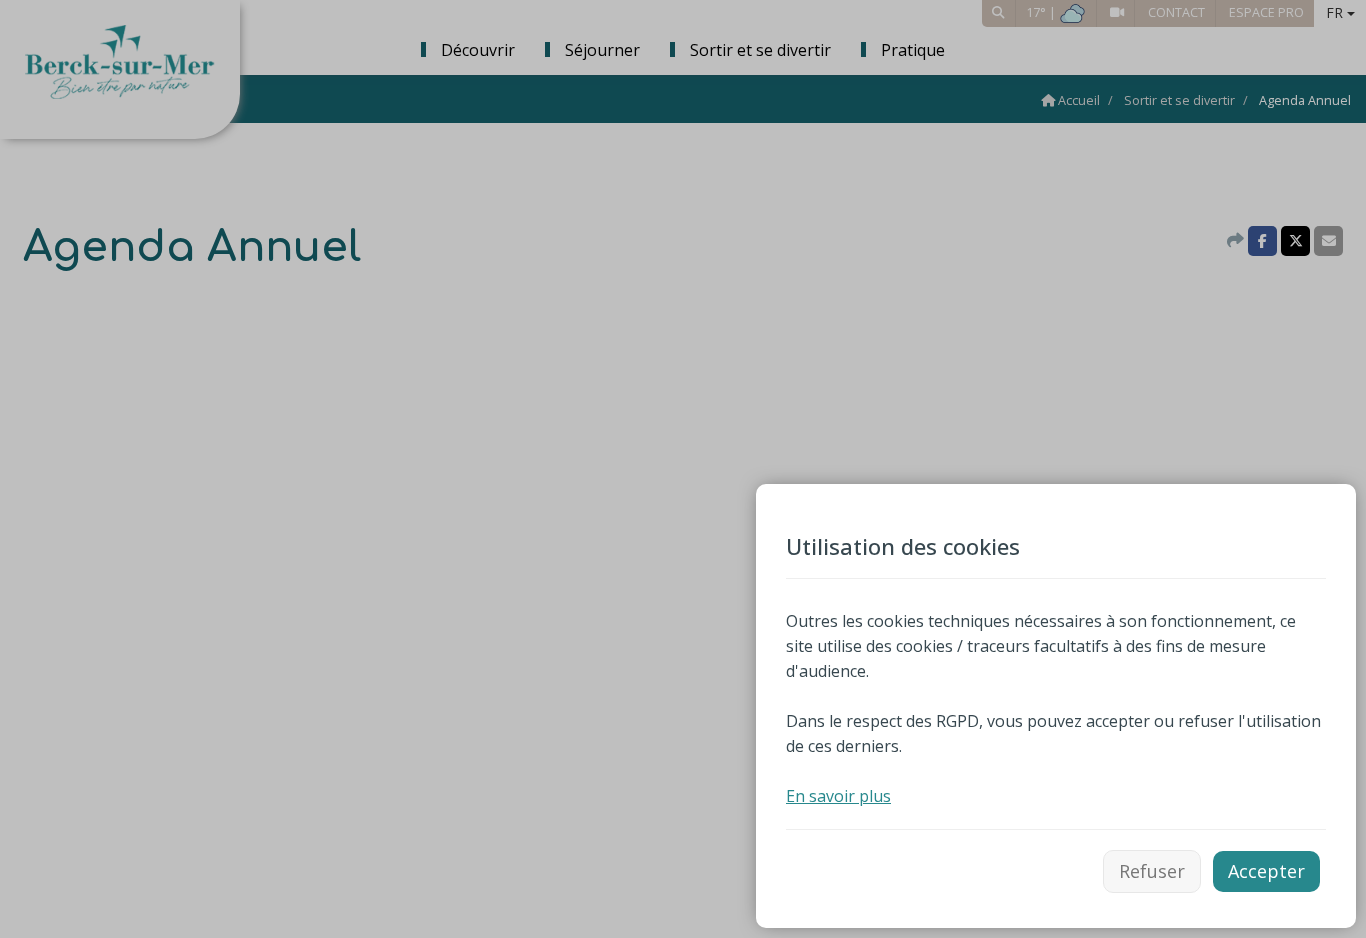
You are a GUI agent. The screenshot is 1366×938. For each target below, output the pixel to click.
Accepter (1266, 871)
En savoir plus (838, 796)
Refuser (1152, 871)
